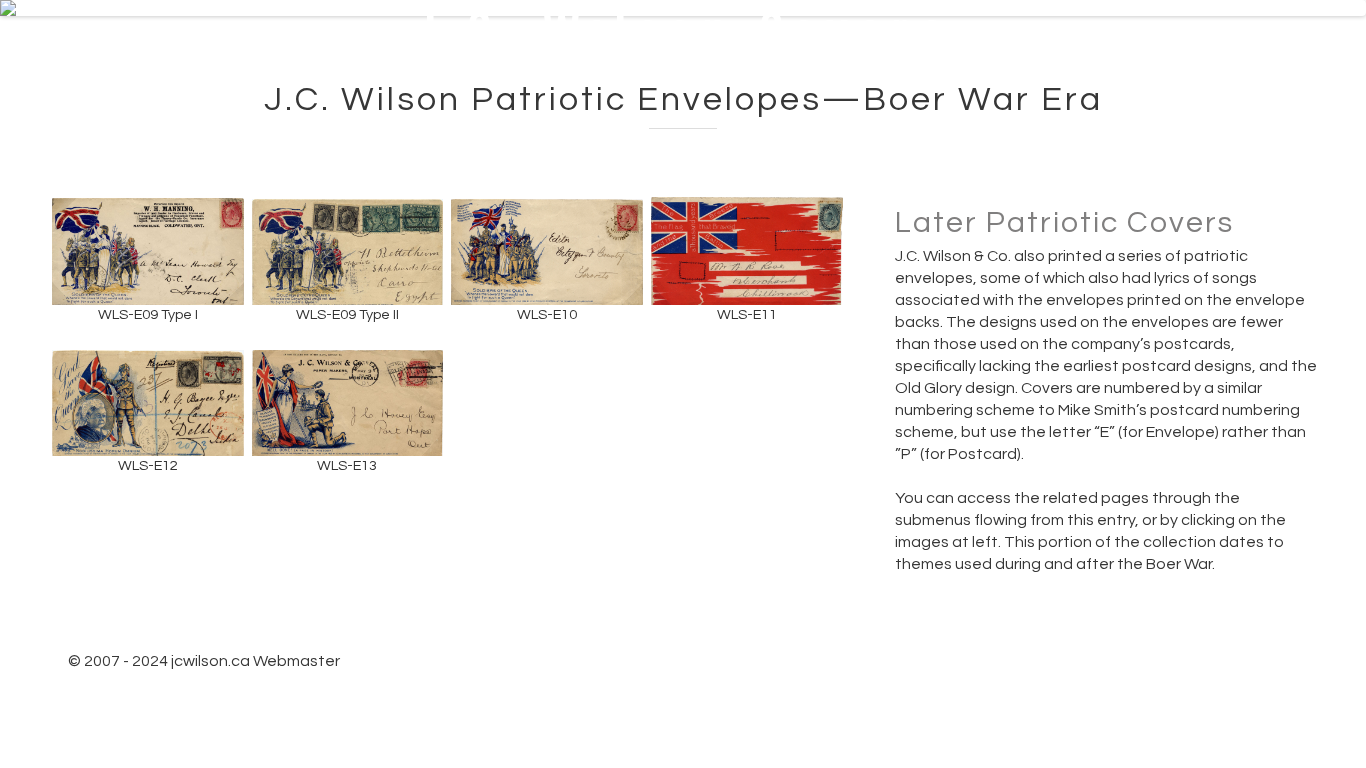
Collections (707, 41)
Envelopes (990, 41)
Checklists (1106, 125)
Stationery (1132, 41)
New (588, 41)
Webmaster (296, 661)
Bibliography (1257, 125)
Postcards (852, 41)
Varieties (1271, 41)
